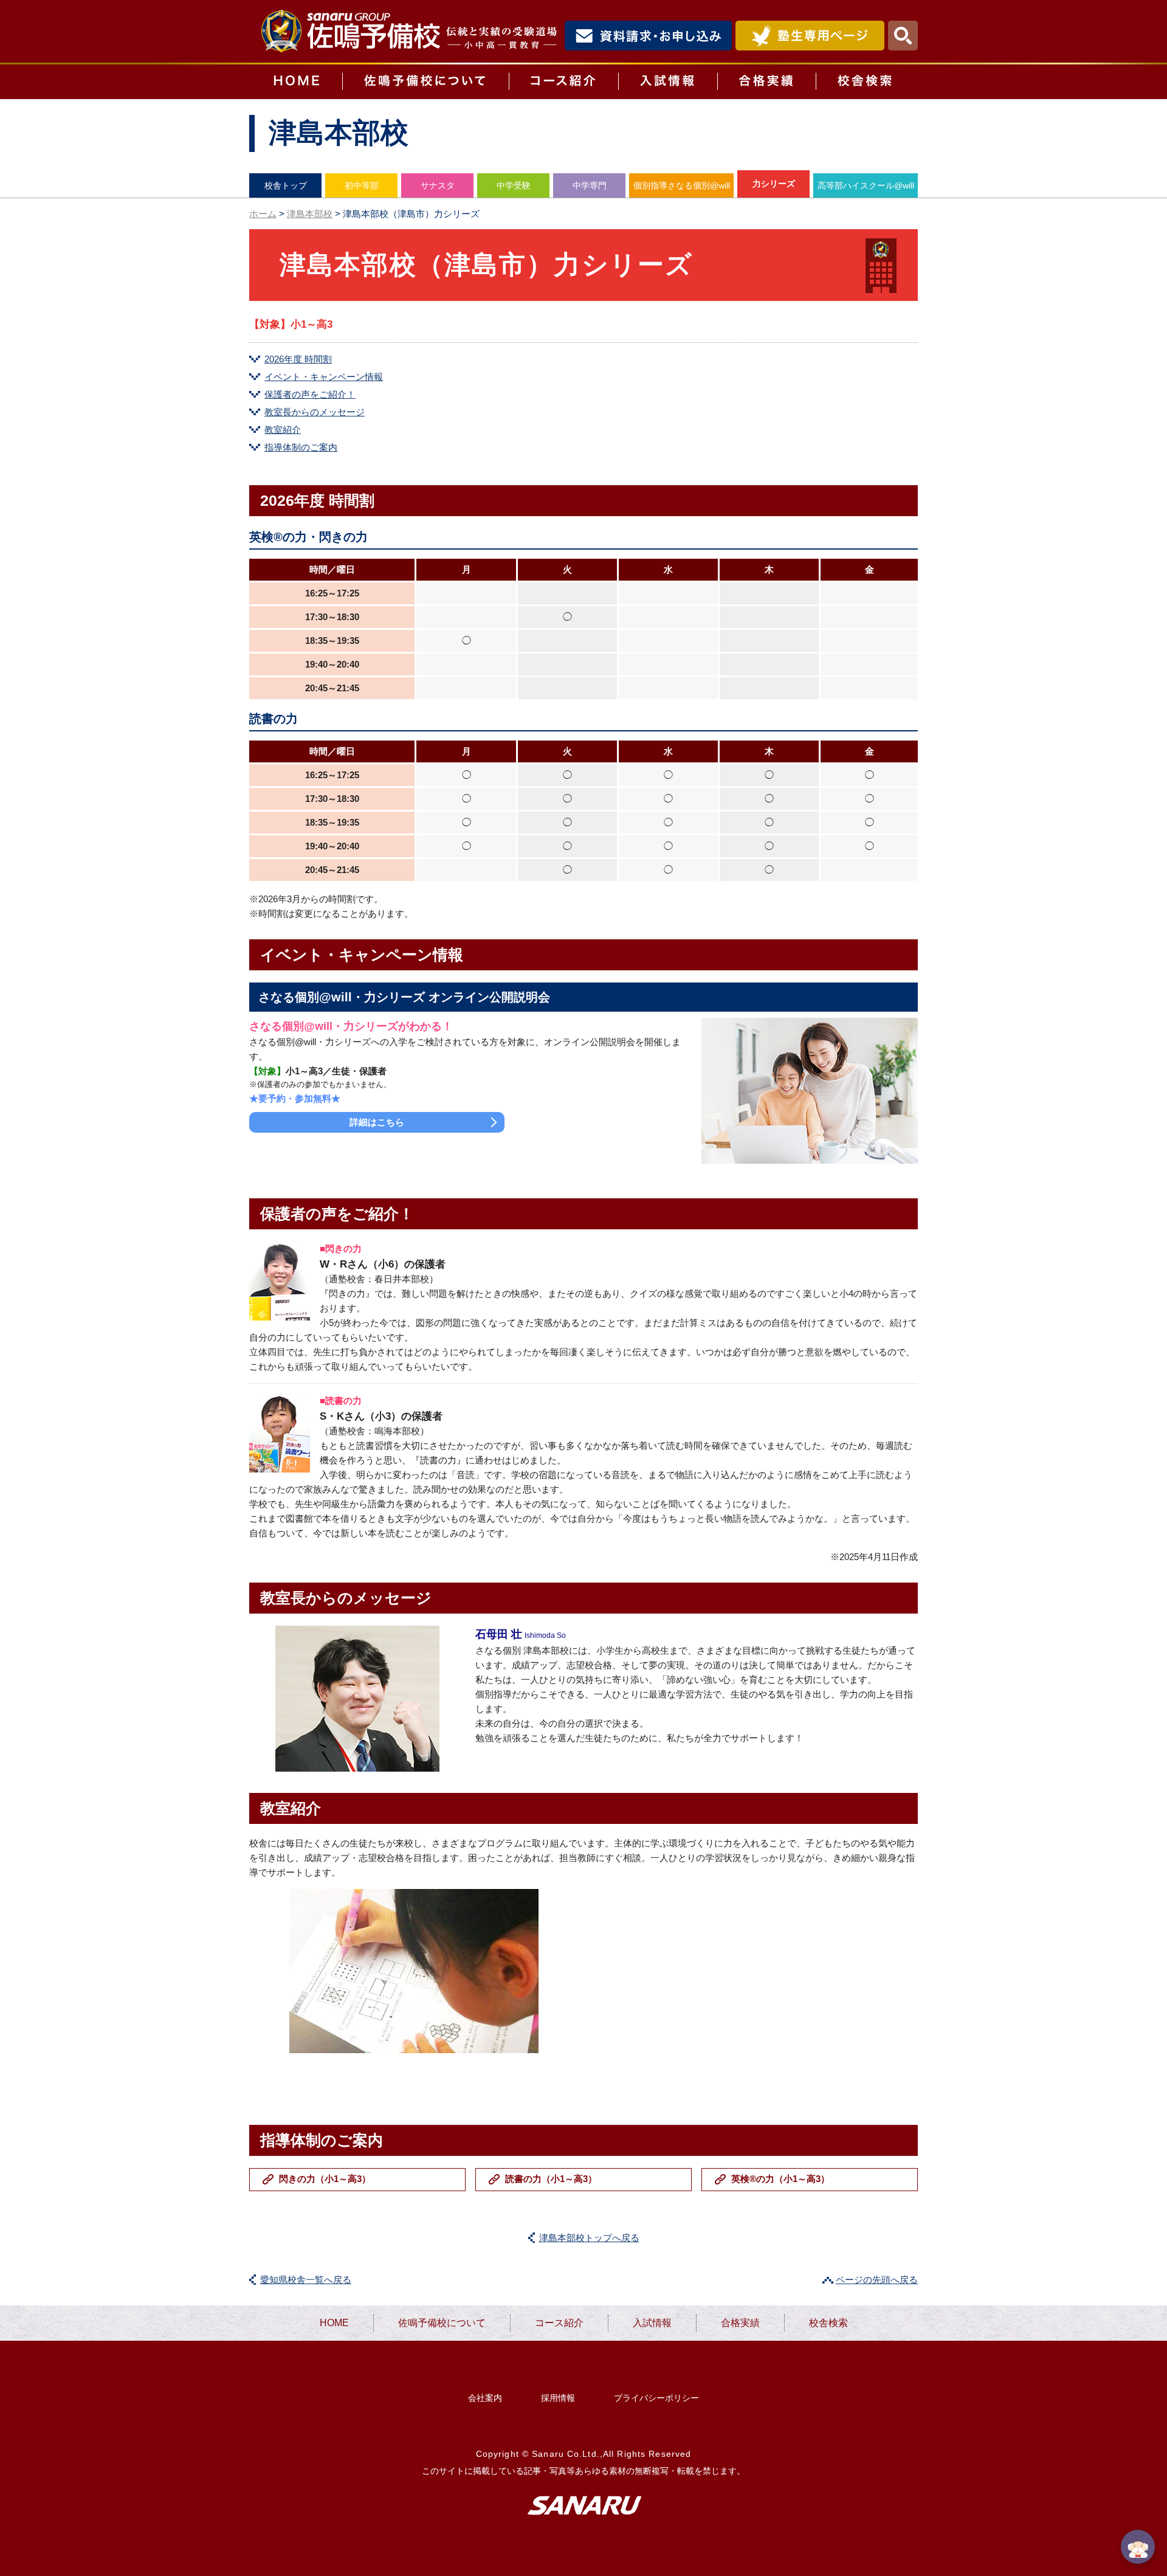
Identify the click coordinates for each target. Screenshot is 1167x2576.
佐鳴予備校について (425, 82)
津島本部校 (310, 214)
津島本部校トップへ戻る (589, 2238)
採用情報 (558, 2398)
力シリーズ (774, 184)
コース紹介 (563, 82)
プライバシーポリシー (656, 2398)
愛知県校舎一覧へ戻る (306, 2280)
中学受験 (514, 185)
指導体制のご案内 (301, 447)
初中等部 (362, 185)
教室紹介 (283, 430)
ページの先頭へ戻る (877, 2280)
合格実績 (766, 82)
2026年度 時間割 (298, 359)
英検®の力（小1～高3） (780, 2179)
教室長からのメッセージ (315, 412)
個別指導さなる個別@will (682, 185)
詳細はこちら (377, 1122)
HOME (296, 82)
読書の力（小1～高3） (551, 2179)
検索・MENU (903, 36)
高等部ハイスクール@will (866, 185)
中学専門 (590, 185)
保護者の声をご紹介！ (310, 394)
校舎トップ (286, 185)
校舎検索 (867, 82)
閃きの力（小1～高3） (325, 2179)
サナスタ (438, 185)
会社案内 (485, 2398)
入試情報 (668, 82)
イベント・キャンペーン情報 (324, 377)
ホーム (263, 214)
